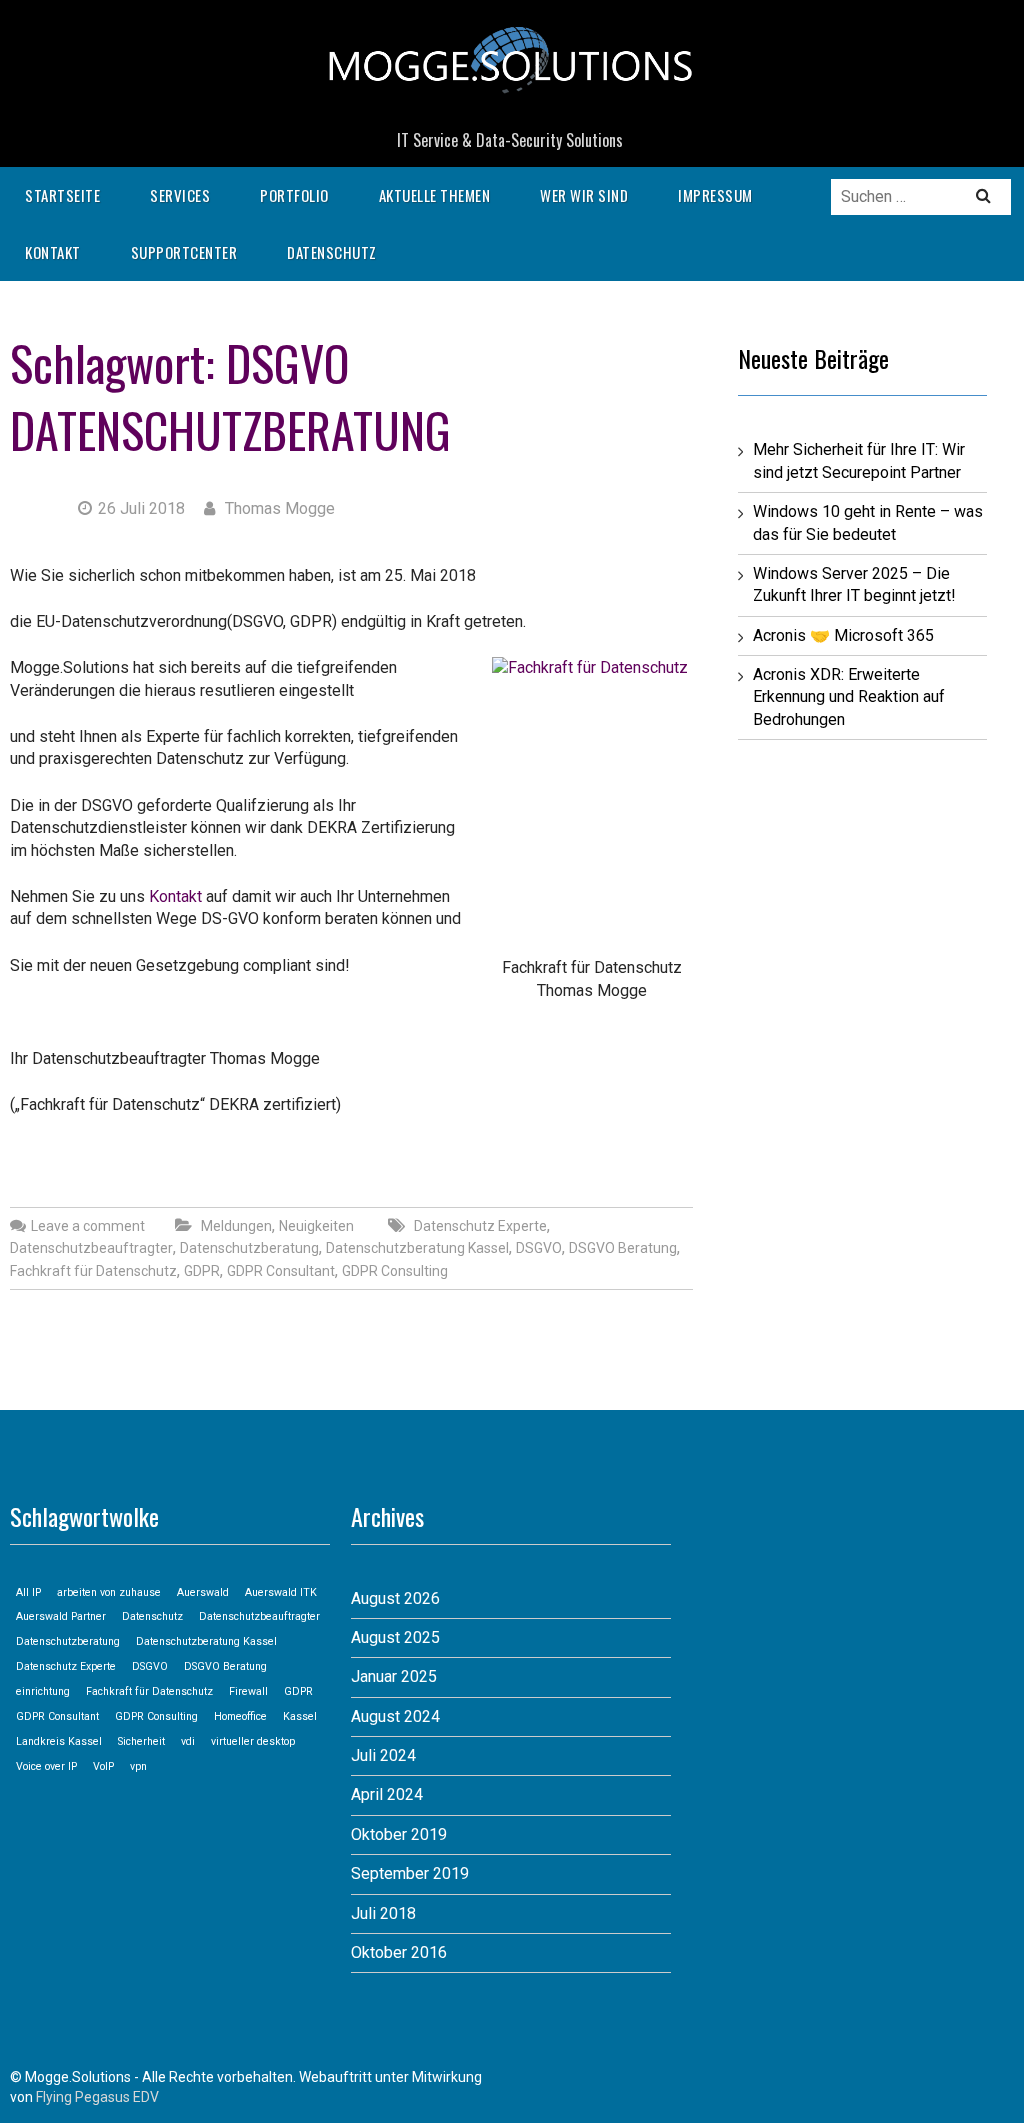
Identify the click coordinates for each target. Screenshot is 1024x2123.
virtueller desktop (253, 1741)
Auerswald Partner (61, 1616)
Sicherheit (141, 1741)
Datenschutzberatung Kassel (417, 1248)
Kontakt (53, 252)
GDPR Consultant (281, 1271)
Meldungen (236, 1226)
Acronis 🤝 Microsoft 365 (843, 635)
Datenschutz (332, 252)
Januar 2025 (394, 1676)
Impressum (715, 195)
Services (180, 195)
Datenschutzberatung (230, 429)
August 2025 (395, 1637)
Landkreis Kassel (59, 1741)
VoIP (103, 1766)
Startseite (62, 195)
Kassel (300, 1716)
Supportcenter (184, 252)
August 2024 (395, 1716)
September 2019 (410, 1873)
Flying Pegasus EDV (97, 2097)
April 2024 (387, 1794)
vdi (188, 1741)
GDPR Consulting (395, 1271)
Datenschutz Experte (480, 1226)
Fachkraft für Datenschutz (93, 1271)
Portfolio (294, 195)
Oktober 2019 (399, 1834)
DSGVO (539, 1248)
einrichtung (43, 1691)
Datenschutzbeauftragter (91, 1248)
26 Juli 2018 (141, 508)
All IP (28, 1592)
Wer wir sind (584, 195)
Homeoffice (240, 1716)
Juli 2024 (383, 1755)
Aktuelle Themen (435, 195)
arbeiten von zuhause (109, 1592)
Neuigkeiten (316, 1226)
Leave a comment (88, 1226)
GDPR (202, 1271)
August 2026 (395, 1598)
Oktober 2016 (399, 1952)
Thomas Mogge (278, 508)
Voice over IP (46, 1766)
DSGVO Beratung (623, 1248)
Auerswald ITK (281, 1592)
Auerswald (203, 1592)
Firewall (248, 1691)
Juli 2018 (383, 1913)
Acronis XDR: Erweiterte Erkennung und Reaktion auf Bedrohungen (849, 697)
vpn (138, 1766)
